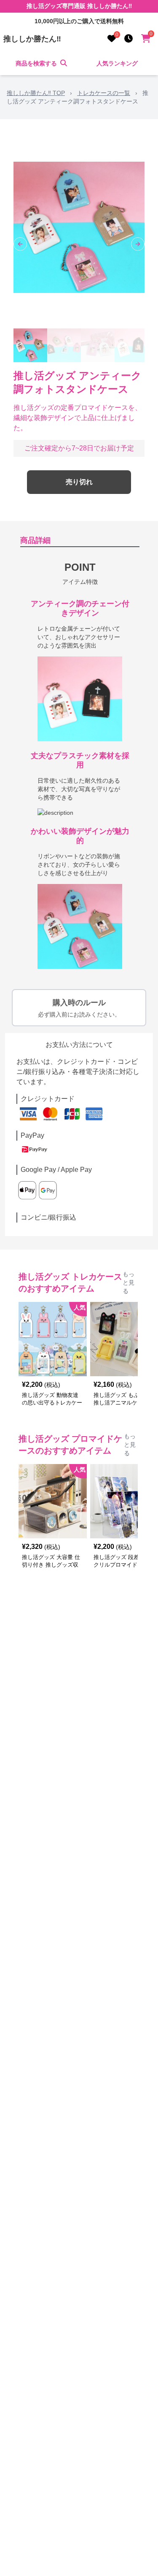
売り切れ (79, 482)
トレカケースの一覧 (104, 93)
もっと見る (129, 1283)
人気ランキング (117, 63)
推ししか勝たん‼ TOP (36, 93)
